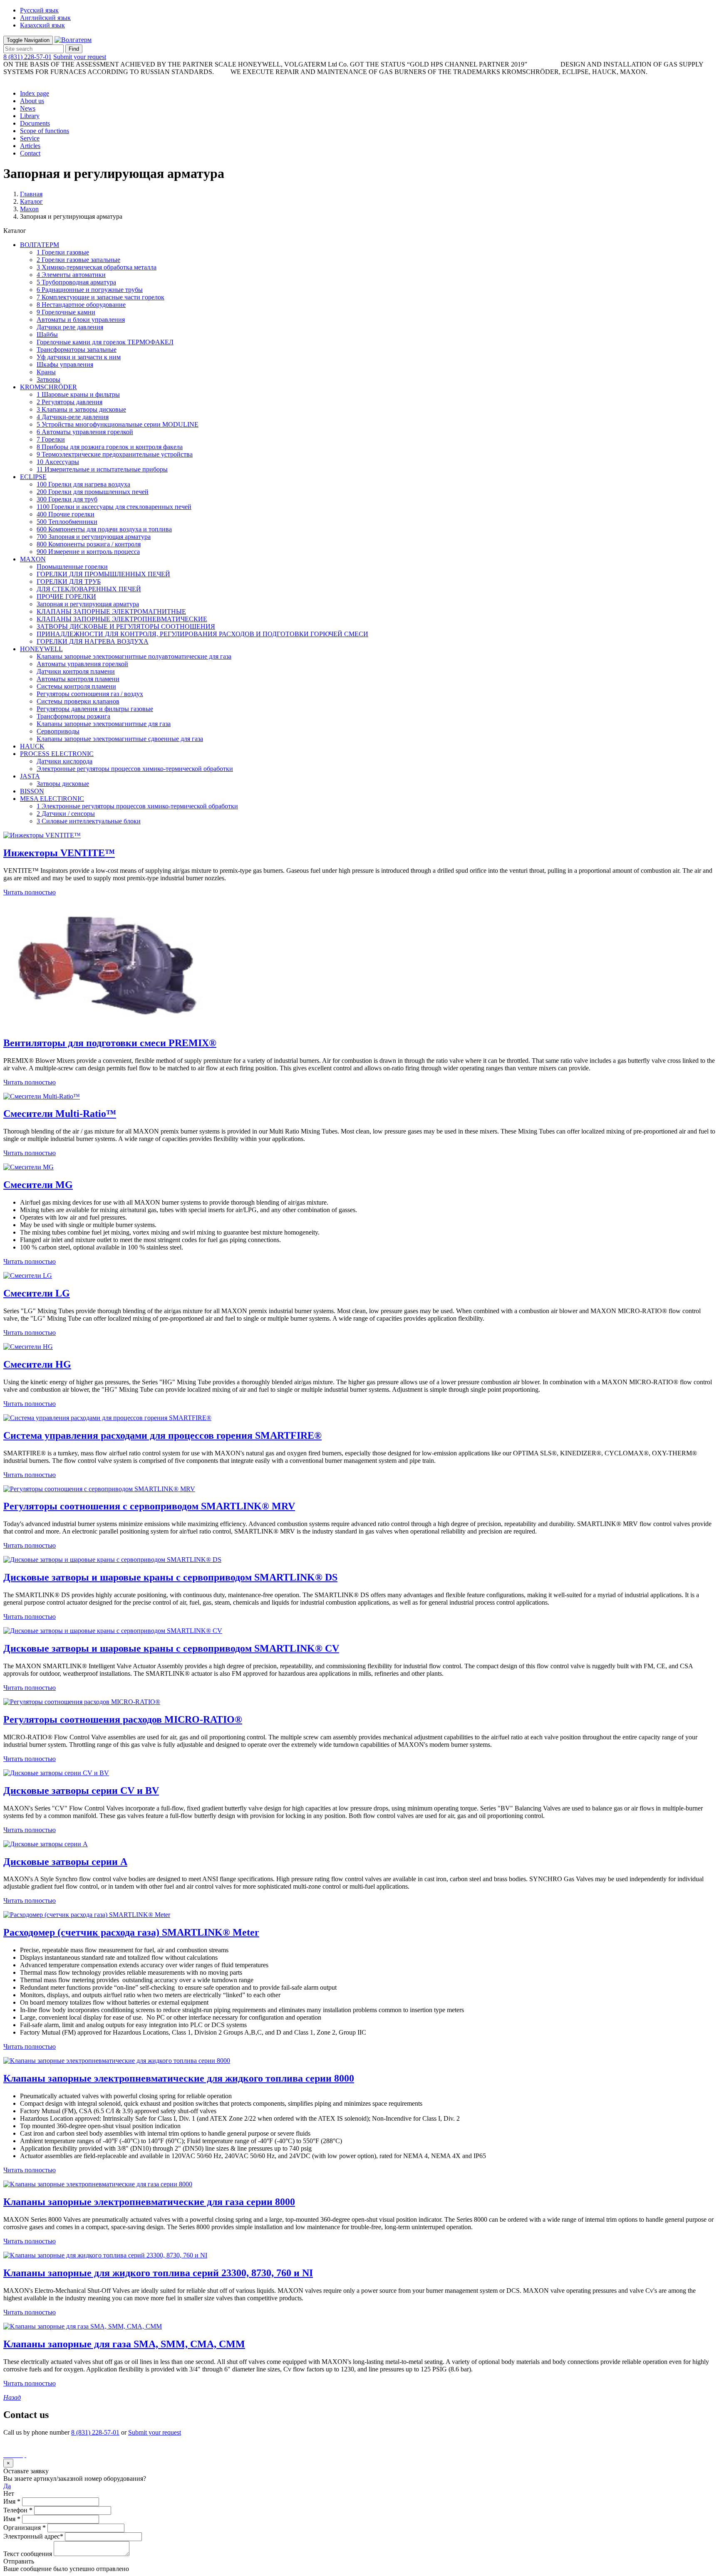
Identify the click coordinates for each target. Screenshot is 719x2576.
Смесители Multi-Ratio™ (60, 1114)
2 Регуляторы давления (69, 402)
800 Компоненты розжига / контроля (89, 544)
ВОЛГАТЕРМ (40, 245)
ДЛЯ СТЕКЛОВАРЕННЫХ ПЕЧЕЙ (89, 589)
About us (32, 101)
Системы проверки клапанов (78, 701)
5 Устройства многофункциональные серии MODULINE (118, 424)
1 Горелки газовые (63, 252)
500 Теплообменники (67, 522)
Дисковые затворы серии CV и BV (81, 1791)
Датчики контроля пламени (76, 671)
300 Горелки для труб (67, 499)
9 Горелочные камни (66, 312)
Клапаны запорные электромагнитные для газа (104, 724)
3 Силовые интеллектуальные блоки (89, 821)
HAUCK (32, 746)
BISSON (32, 791)
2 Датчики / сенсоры (66, 814)
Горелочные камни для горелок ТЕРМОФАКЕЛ (105, 342)
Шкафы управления (65, 364)
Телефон (18, 2510)
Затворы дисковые (63, 784)
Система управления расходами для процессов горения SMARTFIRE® (162, 1435)
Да (7, 2486)
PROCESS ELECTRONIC (57, 754)
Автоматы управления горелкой (82, 664)
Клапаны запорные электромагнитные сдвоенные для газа (120, 739)
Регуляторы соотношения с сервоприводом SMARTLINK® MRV (149, 1506)
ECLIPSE (33, 477)
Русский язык (39, 10)
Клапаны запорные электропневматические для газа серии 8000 (149, 2202)
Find (74, 49)
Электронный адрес (33, 2536)
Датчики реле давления (70, 327)
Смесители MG (38, 1185)
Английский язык (45, 18)
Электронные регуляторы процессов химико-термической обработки (135, 769)
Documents (35, 123)
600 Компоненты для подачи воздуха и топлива (104, 529)
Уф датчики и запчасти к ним (79, 357)
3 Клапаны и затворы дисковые (81, 409)
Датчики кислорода (64, 761)
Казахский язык (42, 25)
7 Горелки (51, 439)
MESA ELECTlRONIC (52, 799)
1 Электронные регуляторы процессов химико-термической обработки (137, 806)
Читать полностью (30, 892)
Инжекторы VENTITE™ (59, 853)
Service (30, 138)
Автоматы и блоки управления (81, 320)
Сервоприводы (58, 731)
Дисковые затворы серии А (65, 1862)
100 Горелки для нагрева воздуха (83, 484)
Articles (30, 146)
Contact (30, 153)
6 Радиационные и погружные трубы (90, 290)
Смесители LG (37, 1293)
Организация (25, 2528)
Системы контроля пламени (76, 686)
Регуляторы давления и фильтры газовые (95, 709)
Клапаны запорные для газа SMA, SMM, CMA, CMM (124, 2344)
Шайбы (47, 335)
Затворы (48, 379)
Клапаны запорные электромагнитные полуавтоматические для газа (134, 656)
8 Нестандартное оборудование (81, 305)
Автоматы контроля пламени (78, 679)
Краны (46, 372)
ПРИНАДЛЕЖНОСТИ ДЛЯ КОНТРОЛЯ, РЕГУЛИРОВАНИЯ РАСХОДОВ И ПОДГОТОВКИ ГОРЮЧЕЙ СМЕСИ (202, 634)
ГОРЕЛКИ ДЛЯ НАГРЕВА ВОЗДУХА (93, 641)
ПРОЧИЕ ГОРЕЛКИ (66, 596)
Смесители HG (37, 1364)
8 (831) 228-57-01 (27, 57)
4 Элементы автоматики (71, 275)
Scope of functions (45, 131)
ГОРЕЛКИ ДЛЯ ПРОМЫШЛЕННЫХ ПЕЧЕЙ (103, 574)
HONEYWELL (41, 649)
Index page (35, 93)
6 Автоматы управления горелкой (85, 432)
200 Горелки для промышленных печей (93, 492)
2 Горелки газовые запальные (78, 260)
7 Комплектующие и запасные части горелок (100, 297)
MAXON (33, 559)
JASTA (30, 776)
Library (30, 116)
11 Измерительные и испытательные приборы (102, 469)
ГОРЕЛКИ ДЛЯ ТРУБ (69, 582)
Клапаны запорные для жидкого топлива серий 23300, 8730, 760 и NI (158, 2273)
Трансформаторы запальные (77, 349)
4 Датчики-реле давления (73, 417)
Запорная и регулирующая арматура (88, 604)
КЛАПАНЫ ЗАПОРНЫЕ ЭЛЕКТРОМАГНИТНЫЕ (111, 611)
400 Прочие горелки (66, 514)
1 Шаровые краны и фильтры (78, 394)
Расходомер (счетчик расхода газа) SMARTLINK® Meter (131, 1932)
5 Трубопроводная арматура (76, 282)
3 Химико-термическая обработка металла (97, 267)
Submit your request (80, 57)
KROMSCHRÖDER (48, 387)
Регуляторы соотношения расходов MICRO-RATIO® (123, 1719)
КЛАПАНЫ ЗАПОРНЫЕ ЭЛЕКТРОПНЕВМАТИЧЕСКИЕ (122, 619)
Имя (12, 2501)
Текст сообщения (28, 2554)
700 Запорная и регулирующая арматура (94, 537)
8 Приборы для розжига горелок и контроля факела (110, 447)
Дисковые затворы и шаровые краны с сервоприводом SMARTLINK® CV (171, 1648)
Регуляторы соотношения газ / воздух (90, 694)
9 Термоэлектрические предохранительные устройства (115, 454)
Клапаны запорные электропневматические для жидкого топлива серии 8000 (179, 2078)
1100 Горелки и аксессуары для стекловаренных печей (114, 507)
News (28, 108)
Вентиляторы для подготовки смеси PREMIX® (110, 1043)
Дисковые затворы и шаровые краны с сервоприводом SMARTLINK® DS (170, 1577)
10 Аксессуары (58, 462)
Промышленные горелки (72, 567)
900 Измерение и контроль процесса (88, 552)
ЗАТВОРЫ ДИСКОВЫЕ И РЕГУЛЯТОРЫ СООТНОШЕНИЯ (126, 626)
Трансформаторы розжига (73, 716)
